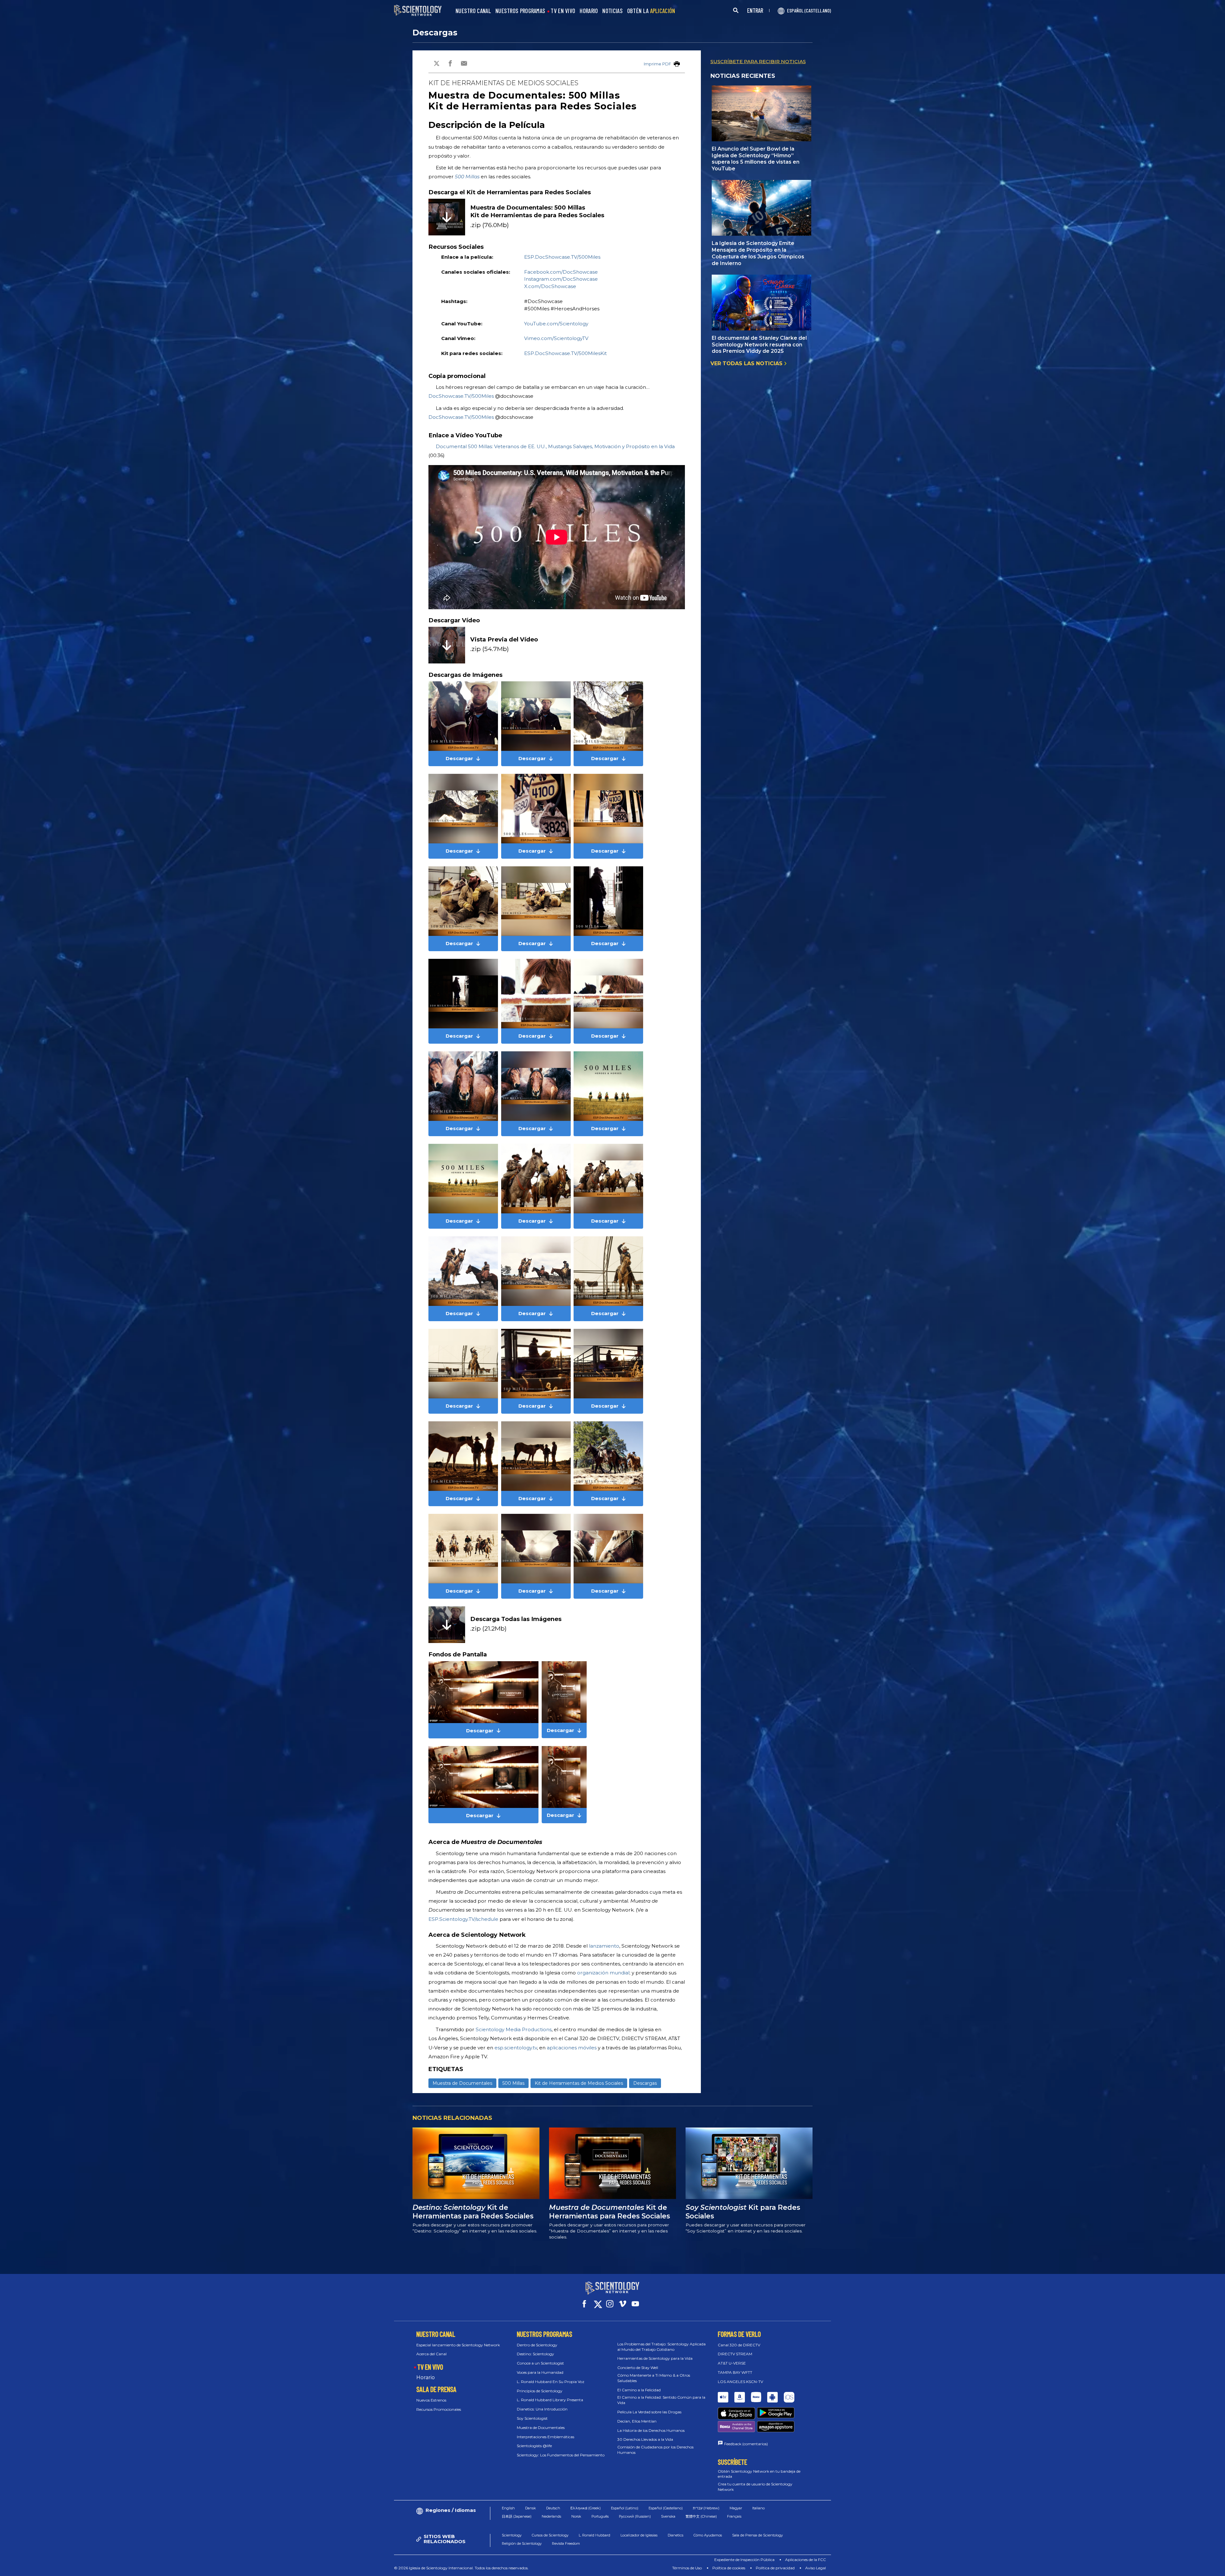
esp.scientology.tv (516, 2048)
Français (734, 2516)
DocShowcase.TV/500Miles (461, 396)
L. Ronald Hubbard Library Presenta (550, 2400)
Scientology (512, 2535)
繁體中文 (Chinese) (701, 2516)
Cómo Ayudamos (708, 2535)
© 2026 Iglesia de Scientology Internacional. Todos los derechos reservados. (461, 2568)
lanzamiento (604, 1946)
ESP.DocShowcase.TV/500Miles (562, 257)
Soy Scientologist (532, 2418)
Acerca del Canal (431, 2354)
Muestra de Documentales (462, 2083)
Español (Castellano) (666, 2508)
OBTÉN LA (651, 11)
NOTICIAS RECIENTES (743, 76)
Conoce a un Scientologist (540, 2363)
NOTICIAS (612, 11)
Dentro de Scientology (537, 2345)
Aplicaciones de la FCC (806, 2560)
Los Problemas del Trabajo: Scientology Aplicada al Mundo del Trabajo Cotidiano (661, 2347)
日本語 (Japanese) (517, 2516)
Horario (426, 2377)
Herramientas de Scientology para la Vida (655, 2358)
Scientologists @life (534, 2446)
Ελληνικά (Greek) (586, 2508)
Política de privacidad (775, 2568)
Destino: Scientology (535, 2354)
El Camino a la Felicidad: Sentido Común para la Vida (661, 2400)
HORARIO (589, 11)
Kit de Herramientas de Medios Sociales (579, 2083)
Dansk (531, 2508)
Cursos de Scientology (550, 2535)
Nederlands (551, 2516)
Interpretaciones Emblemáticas (546, 2437)
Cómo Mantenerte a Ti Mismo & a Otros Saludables (654, 2378)
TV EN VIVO (563, 11)
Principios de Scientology (540, 2391)
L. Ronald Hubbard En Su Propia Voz (551, 2382)
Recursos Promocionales (439, 2409)
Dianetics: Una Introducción (542, 2409)
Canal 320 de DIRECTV (739, 2345)
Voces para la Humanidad (540, 2372)
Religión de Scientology (522, 2543)
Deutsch (553, 2508)
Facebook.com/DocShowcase (561, 272)
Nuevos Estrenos (431, 2400)
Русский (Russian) (635, 2516)
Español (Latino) (625, 2508)
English (508, 2508)
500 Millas (467, 177)
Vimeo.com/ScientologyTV (556, 338)
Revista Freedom (566, 2543)
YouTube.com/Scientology (556, 324)
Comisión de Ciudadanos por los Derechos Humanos (655, 2450)
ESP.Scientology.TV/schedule (463, 1919)
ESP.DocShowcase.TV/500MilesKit (565, 353)
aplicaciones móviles (572, 2048)
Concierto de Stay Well (638, 2368)
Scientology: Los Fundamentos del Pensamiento (561, 2455)
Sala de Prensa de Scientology (757, 2535)
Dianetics (676, 2535)
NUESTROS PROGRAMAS (520, 11)
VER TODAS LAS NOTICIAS (747, 363)
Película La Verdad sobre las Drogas (649, 2412)
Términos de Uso (687, 2568)
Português (600, 2516)
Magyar (736, 2508)
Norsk (576, 2516)
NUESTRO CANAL (473, 11)
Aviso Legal (816, 2568)
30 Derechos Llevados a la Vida (645, 2439)
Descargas (435, 33)
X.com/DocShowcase (550, 286)
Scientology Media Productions (514, 2029)
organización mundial (603, 1973)
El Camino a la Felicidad (639, 2390)
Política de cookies (729, 2568)
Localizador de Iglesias (639, 2535)
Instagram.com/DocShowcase (561, 279)
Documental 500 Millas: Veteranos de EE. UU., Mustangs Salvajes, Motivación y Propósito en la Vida (555, 446)
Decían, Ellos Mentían (637, 2421)
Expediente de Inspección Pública (744, 2560)
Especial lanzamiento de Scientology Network (458, 2345)
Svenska (668, 2516)
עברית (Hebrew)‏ (706, 2508)
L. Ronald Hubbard (594, 2535)
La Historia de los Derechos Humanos (651, 2430)
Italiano (758, 2508)
